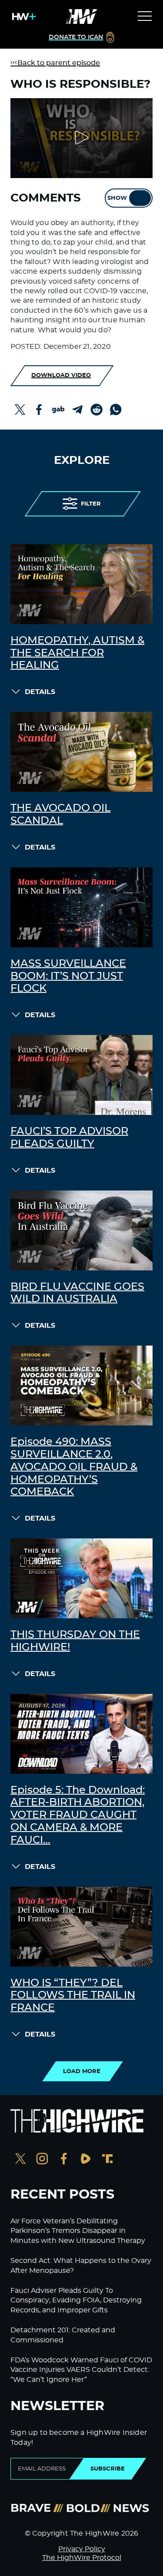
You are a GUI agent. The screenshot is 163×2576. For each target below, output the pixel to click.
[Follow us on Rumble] (86, 2160)
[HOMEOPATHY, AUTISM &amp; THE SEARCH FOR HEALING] (81, 584)
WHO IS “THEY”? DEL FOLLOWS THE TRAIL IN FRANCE (73, 1996)
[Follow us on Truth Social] (107, 2160)
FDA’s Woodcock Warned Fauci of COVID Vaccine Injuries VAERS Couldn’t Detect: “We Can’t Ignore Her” (81, 2370)
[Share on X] (20, 410)
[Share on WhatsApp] (116, 410)
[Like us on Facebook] (64, 2160)
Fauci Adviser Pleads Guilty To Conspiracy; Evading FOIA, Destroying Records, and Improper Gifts (76, 2300)
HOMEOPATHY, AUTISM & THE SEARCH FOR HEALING (77, 653)
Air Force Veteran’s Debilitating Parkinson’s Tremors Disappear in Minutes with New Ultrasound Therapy (78, 2231)
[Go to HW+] (22, 17)
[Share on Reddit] (96, 410)
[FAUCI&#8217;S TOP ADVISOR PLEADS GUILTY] (81, 1075)
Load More (82, 2071)
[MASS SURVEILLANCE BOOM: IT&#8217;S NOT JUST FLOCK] (81, 907)
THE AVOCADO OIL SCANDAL (60, 815)
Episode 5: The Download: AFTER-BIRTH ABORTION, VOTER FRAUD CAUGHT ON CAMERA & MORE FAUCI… (78, 1815)
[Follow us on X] (20, 2160)
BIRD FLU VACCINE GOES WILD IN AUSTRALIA (77, 1293)
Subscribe (108, 2469)
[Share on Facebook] (39, 410)
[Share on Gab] (58, 410)
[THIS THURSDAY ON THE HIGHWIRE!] (81, 1578)
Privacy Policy (82, 2549)
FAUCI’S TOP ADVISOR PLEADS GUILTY (69, 1138)
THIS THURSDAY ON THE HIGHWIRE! (75, 1641)
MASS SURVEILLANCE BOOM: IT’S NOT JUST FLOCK (68, 976)
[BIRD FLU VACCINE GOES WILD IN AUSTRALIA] (81, 1230)
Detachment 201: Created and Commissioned (63, 2335)
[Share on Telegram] (77, 410)
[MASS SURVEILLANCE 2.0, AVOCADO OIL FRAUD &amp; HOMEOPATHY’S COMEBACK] (81, 1386)
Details (40, 692)
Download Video (61, 375)
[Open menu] (145, 17)
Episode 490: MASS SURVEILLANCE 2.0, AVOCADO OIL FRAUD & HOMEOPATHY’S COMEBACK (74, 1467)
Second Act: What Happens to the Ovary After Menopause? (81, 2265)
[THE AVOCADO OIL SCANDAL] (81, 752)
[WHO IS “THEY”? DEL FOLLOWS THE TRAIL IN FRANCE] (81, 1927)
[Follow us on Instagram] (42, 2160)
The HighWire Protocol (82, 2558)
